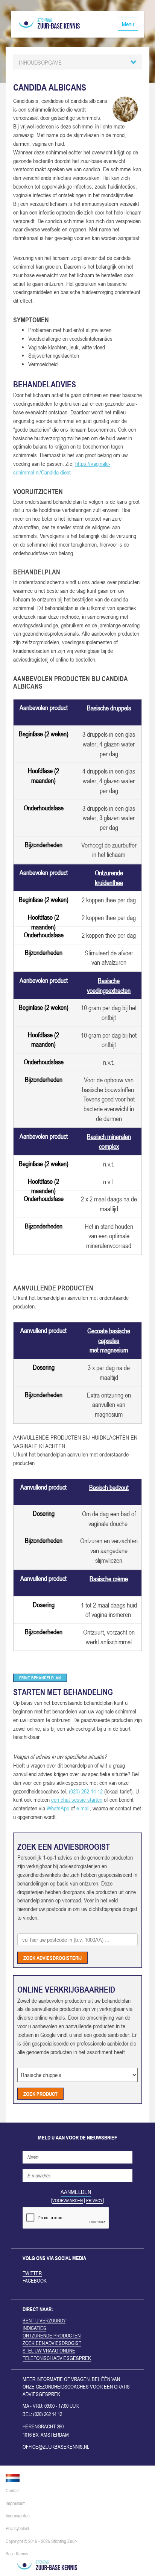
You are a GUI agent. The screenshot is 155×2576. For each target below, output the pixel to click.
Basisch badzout (109, 1487)
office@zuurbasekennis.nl (56, 2447)
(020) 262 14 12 (86, 1791)
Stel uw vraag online (49, 2351)
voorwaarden (68, 2201)
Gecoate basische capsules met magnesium (109, 1340)
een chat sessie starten (77, 1799)
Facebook (35, 2281)
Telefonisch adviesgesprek (57, 2358)
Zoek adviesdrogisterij (52, 1957)
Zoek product (40, 2093)
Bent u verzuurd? (44, 2321)
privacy (94, 2201)
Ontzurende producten (52, 2336)
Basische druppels (109, 708)
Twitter (32, 2273)
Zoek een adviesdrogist (52, 2343)
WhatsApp (58, 1808)
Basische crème (109, 1579)
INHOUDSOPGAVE (40, 62)
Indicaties (34, 2328)
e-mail (83, 1808)
